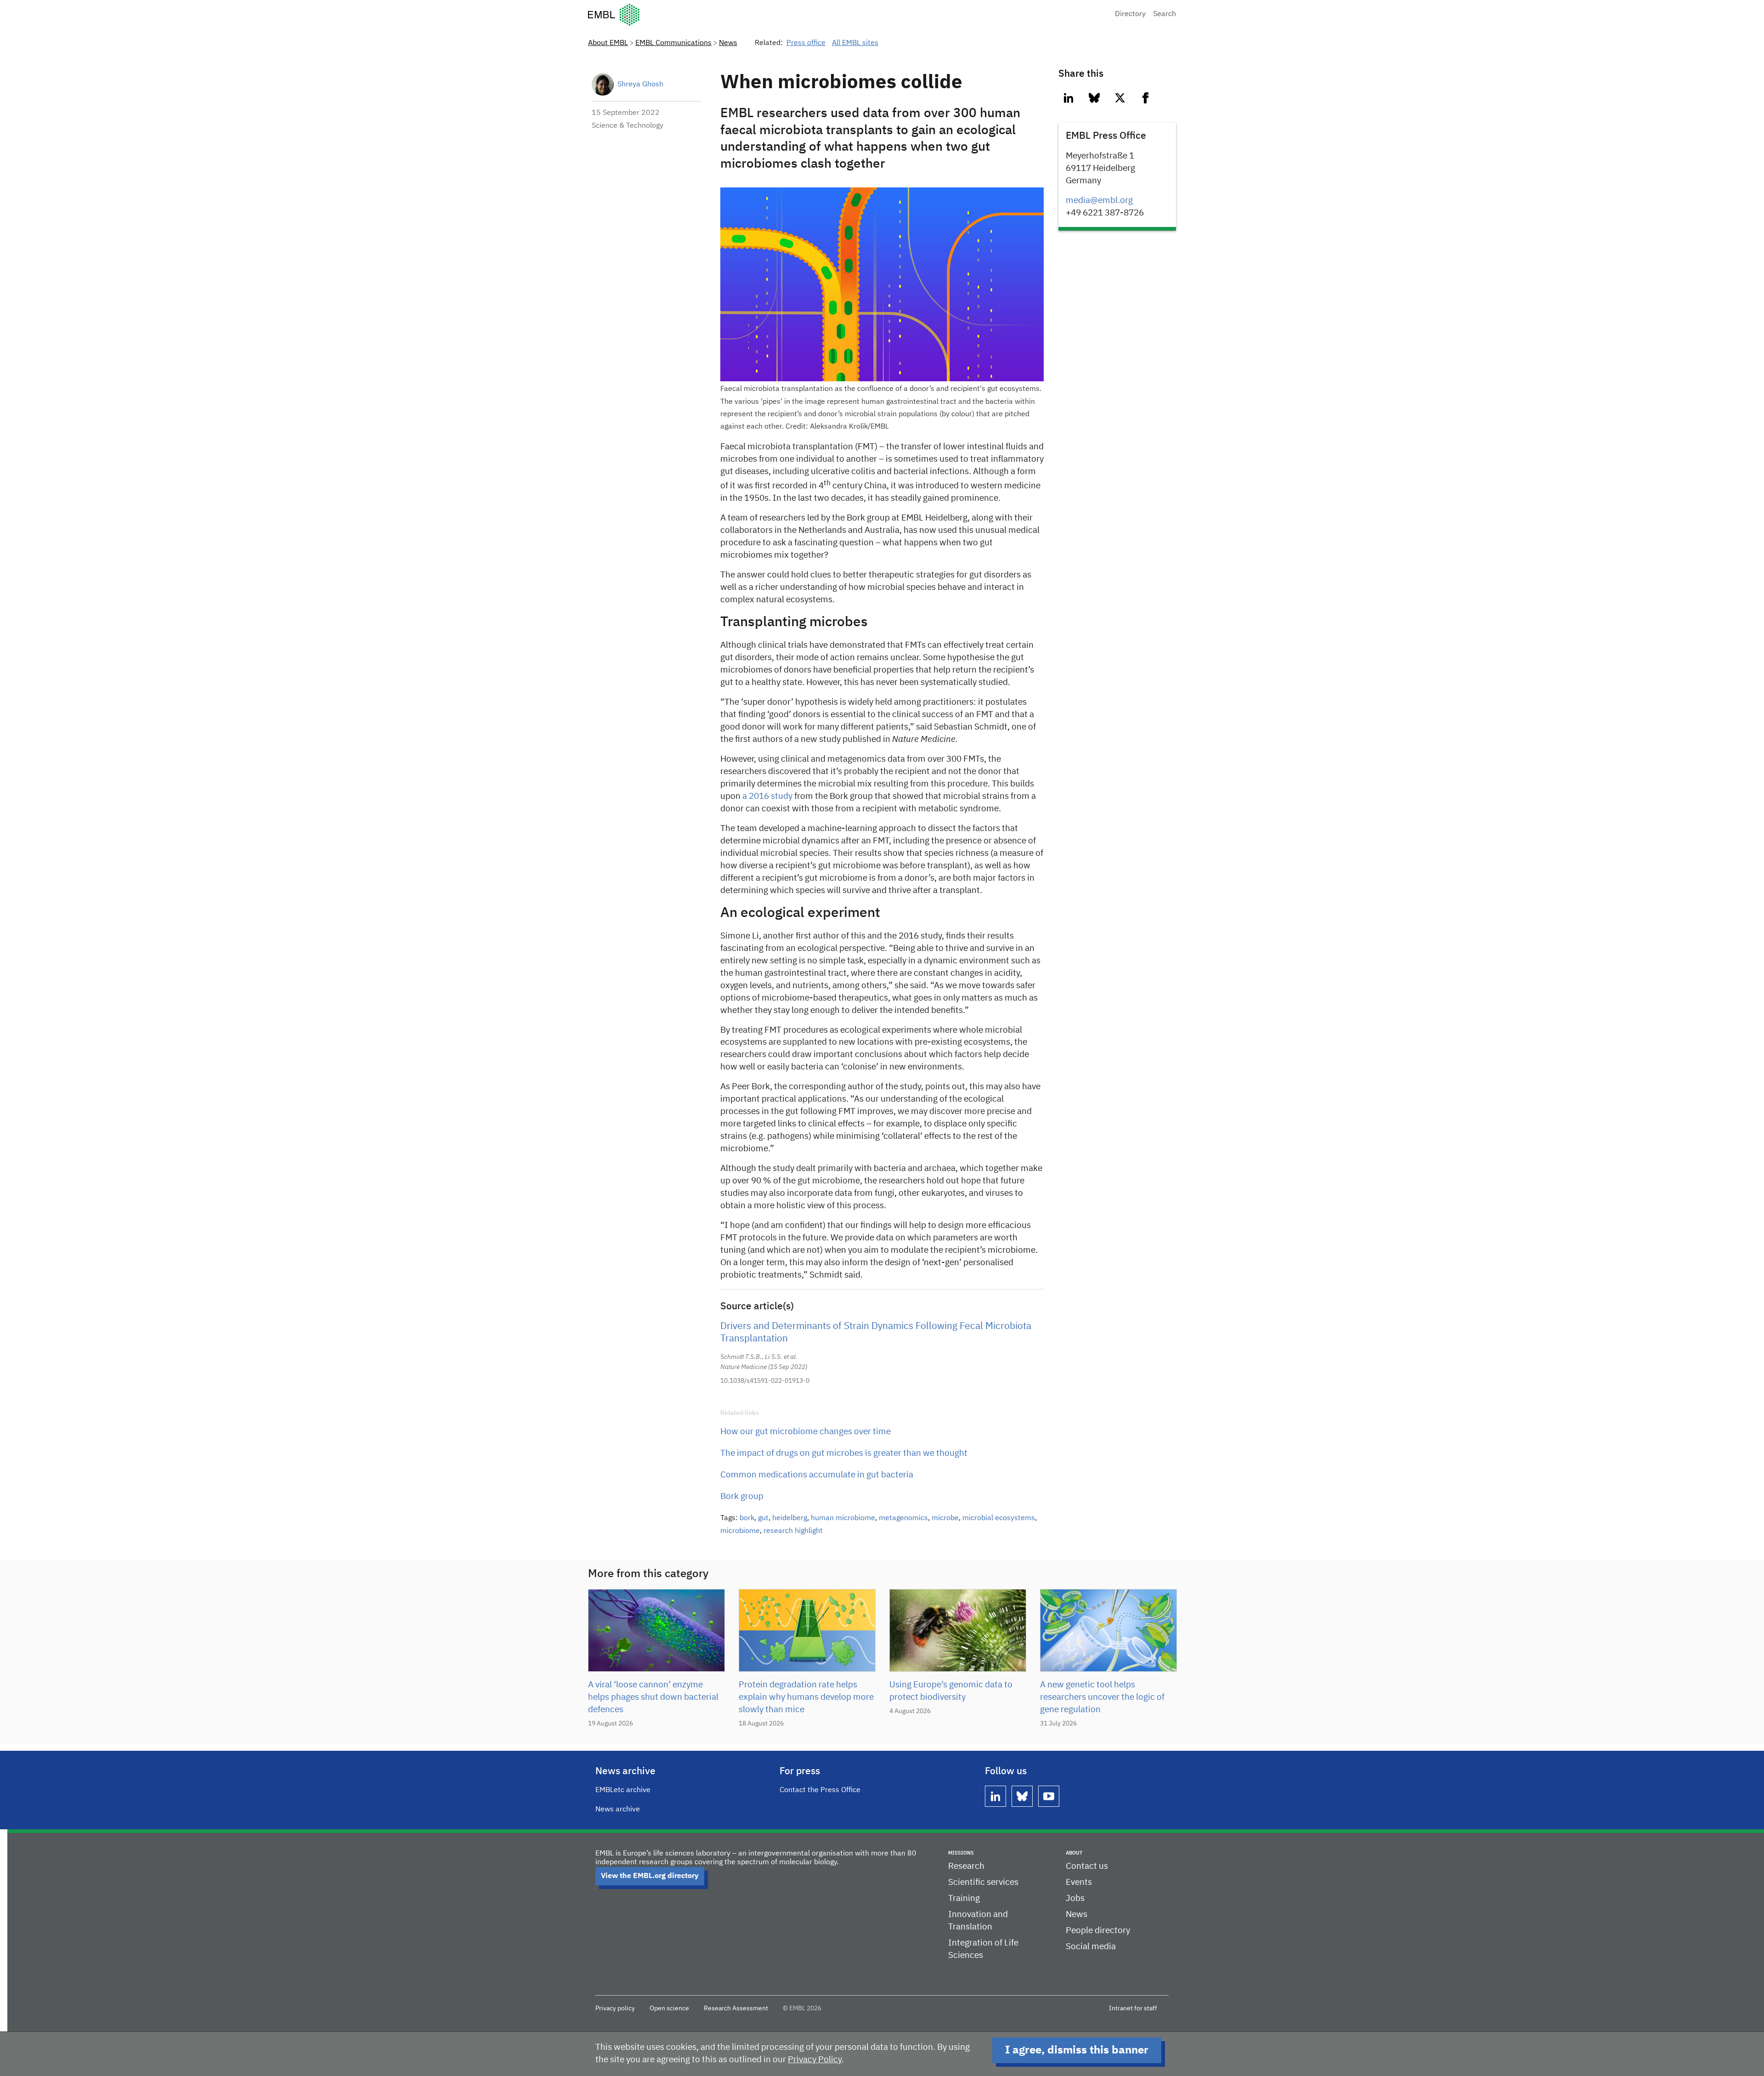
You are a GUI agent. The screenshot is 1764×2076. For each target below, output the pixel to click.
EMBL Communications (673, 43)
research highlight (793, 1531)
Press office (806, 43)
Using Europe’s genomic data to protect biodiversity (951, 1691)
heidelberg (790, 1518)
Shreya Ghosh (640, 85)
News (728, 43)
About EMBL (608, 43)
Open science (669, 2008)
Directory (1130, 14)
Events (1079, 1882)
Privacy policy (615, 2008)
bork (747, 1518)
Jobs (1075, 1898)
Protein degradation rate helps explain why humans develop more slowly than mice (806, 1697)
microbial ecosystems (999, 1518)
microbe (945, 1518)
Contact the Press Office (820, 1790)
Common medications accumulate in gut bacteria (817, 1475)
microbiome (740, 1531)
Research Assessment (736, 2008)
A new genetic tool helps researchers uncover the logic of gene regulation (1102, 1697)
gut (763, 1518)
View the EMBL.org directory (650, 1876)
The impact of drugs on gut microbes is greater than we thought (844, 1453)
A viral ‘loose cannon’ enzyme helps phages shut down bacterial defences (653, 1697)
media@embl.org (1099, 201)
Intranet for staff (1133, 2008)
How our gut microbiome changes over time (806, 1432)
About (1074, 1853)
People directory (1098, 1931)
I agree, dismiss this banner (1077, 2050)
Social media (1091, 1947)
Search (1165, 14)
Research (966, 1866)
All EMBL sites (855, 43)
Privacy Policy (815, 2060)
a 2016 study (767, 796)
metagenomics (903, 1518)
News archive (618, 1810)
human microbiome (843, 1518)
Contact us (1087, 1866)
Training (964, 1898)
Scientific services (983, 1882)
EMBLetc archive (623, 1790)
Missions (961, 1853)
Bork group (742, 1496)
